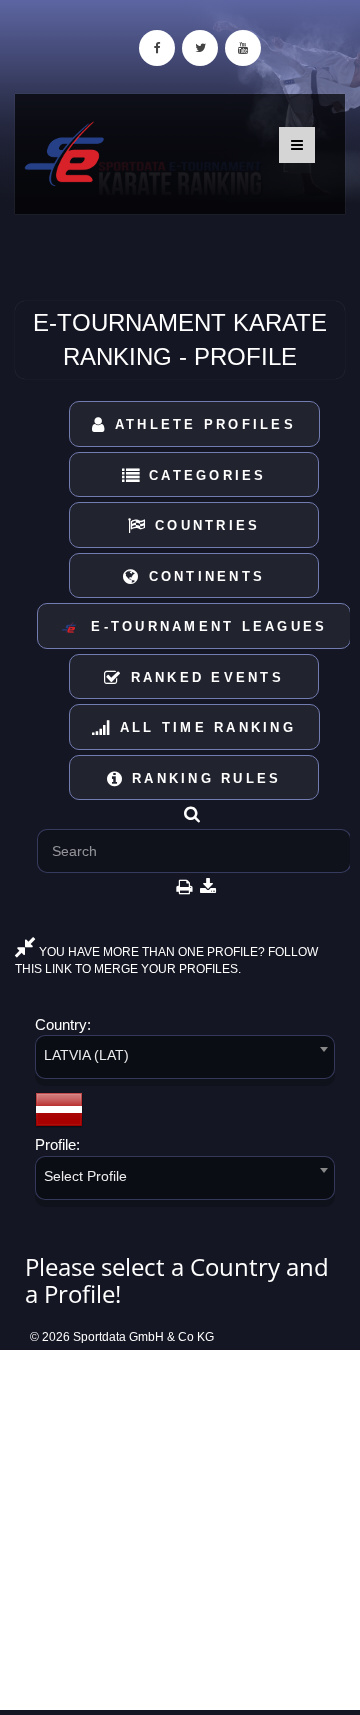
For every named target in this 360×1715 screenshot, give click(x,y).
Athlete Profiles (202, 424)
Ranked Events (203, 677)
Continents (203, 576)
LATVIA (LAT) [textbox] (86, 1055)
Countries (204, 525)
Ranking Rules (203, 778)
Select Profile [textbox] (85, 1176)
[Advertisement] (180, 1530)
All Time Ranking (204, 727)
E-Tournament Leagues (202, 626)
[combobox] (185, 1060)
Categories (204, 475)
